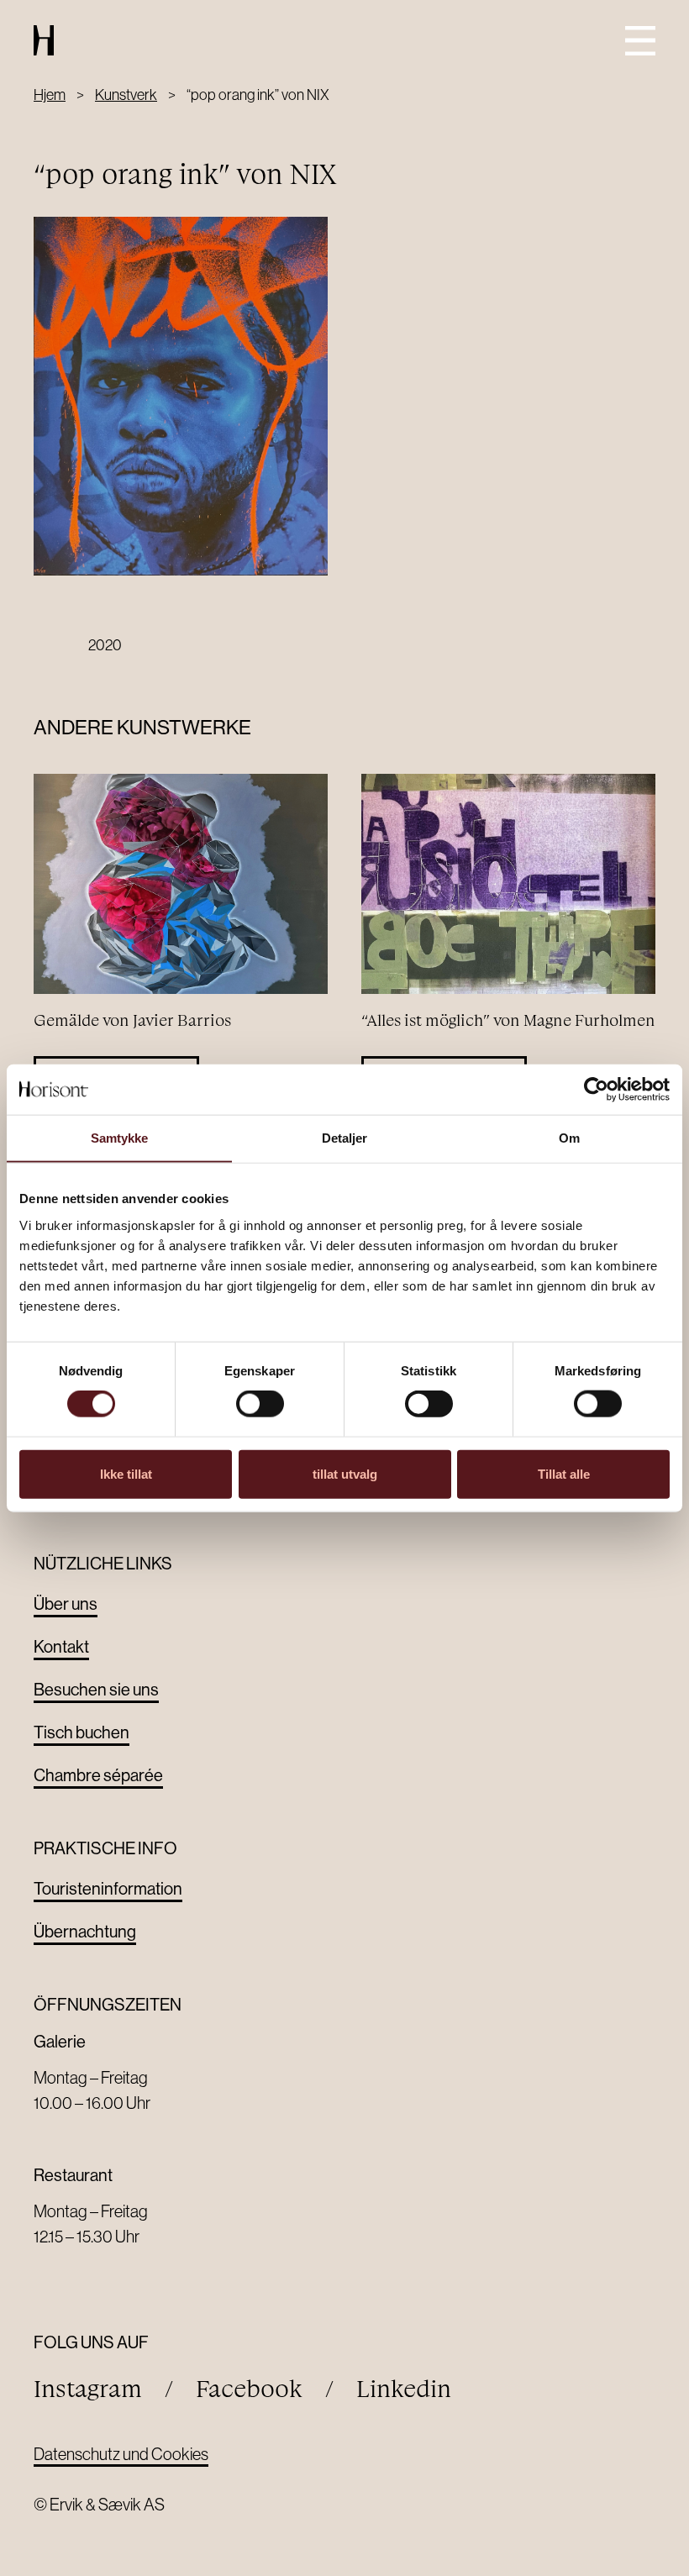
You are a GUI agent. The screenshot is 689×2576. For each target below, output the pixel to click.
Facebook (249, 2389)
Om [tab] (569, 1138)
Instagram (88, 2389)
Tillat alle (564, 1473)
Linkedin (404, 2389)
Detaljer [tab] (345, 1138)
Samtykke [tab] (120, 1138)
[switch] (260, 1404)
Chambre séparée (98, 1776)
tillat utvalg (345, 1473)
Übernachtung (85, 1932)
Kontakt (61, 1647)
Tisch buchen (82, 1733)
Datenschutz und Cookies (121, 2454)
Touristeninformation (108, 1889)
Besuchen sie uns (96, 1690)
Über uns (66, 1604)
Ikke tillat (126, 1473)
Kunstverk (126, 95)
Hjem (50, 95)
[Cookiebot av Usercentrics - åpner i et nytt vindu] (596, 1090)
